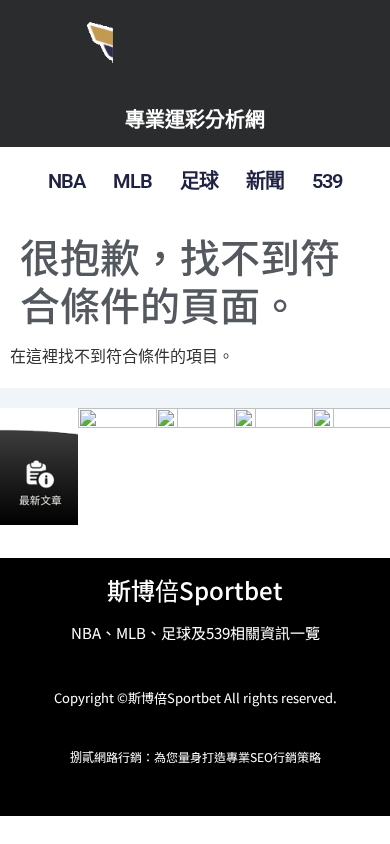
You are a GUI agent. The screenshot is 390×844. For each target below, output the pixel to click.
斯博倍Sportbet (195, 589)
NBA (66, 181)
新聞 (265, 181)
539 (327, 181)
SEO (261, 756)
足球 (199, 181)
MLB (132, 181)
